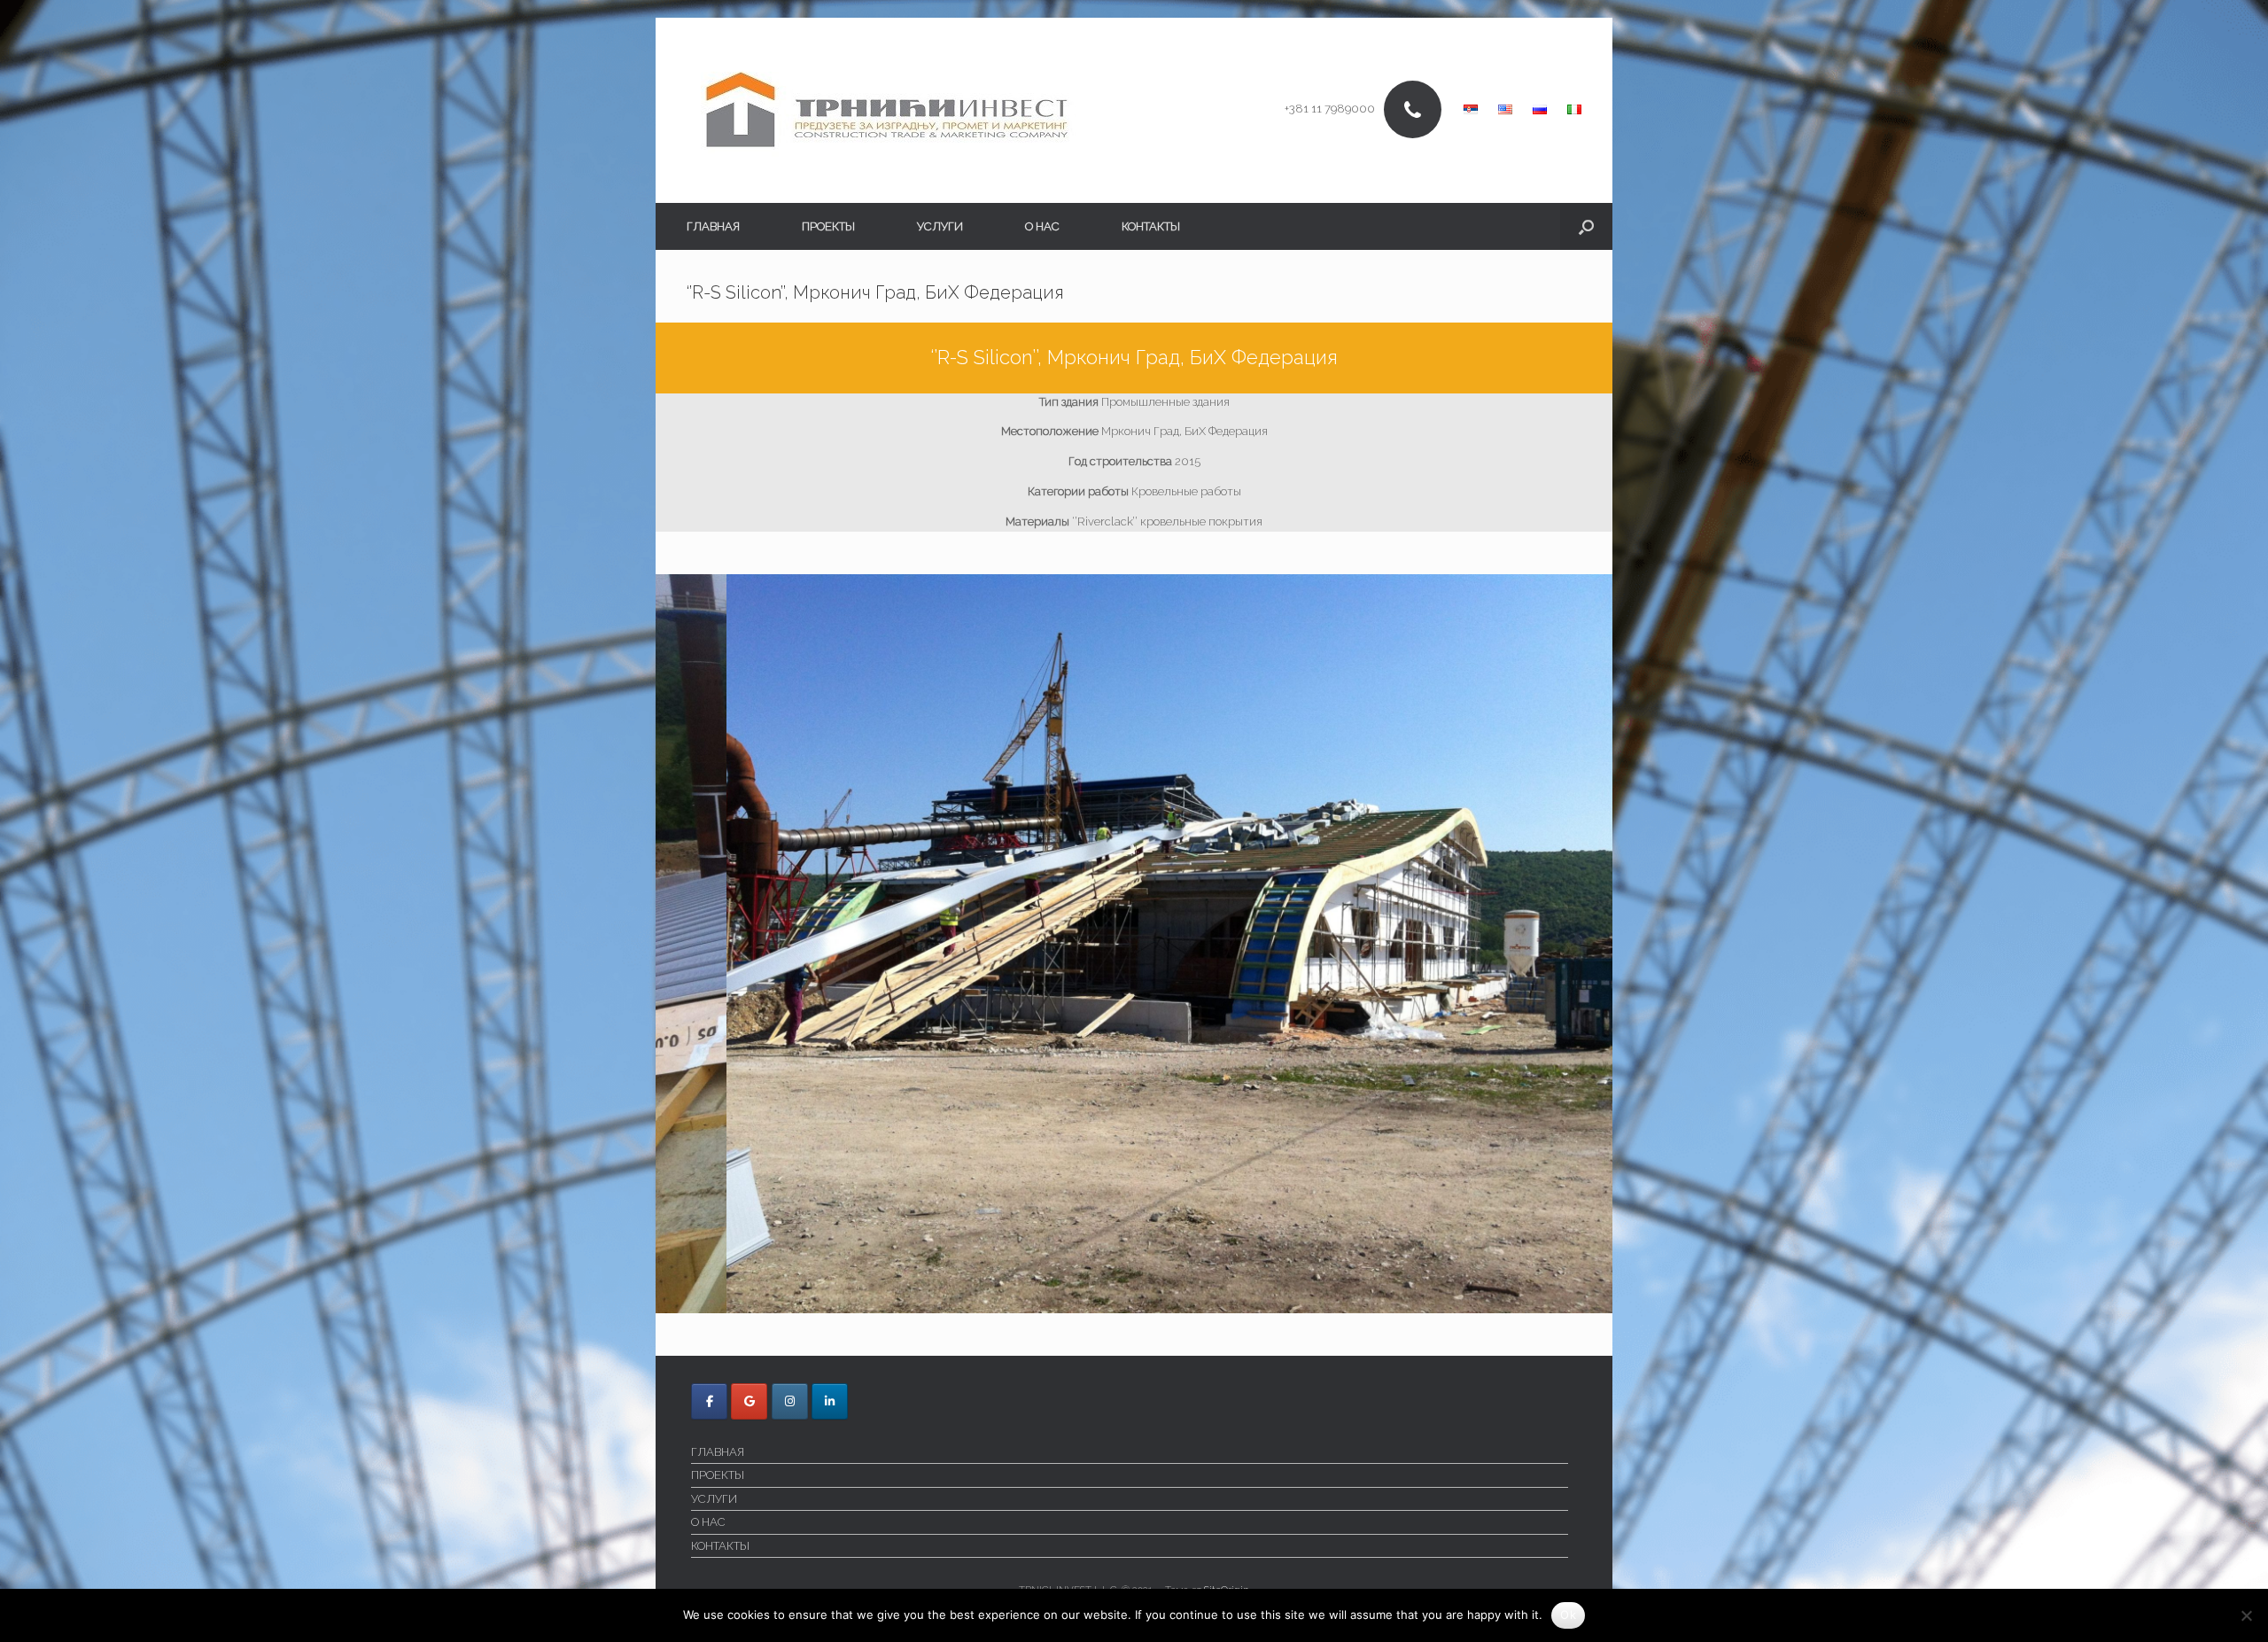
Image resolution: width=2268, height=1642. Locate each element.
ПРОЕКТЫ (828, 226)
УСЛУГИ (940, 226)
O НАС (1042, 226)
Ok (1568, 1615)
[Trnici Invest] (887, 110)
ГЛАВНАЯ (713, 226)
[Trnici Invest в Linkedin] (830, 1401)
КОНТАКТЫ (1151, 226)
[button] (1586, 226)
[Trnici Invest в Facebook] (709, 1401)
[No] (2246, 1615)
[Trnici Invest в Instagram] (790, 1401)
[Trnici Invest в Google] (749, 1401)
